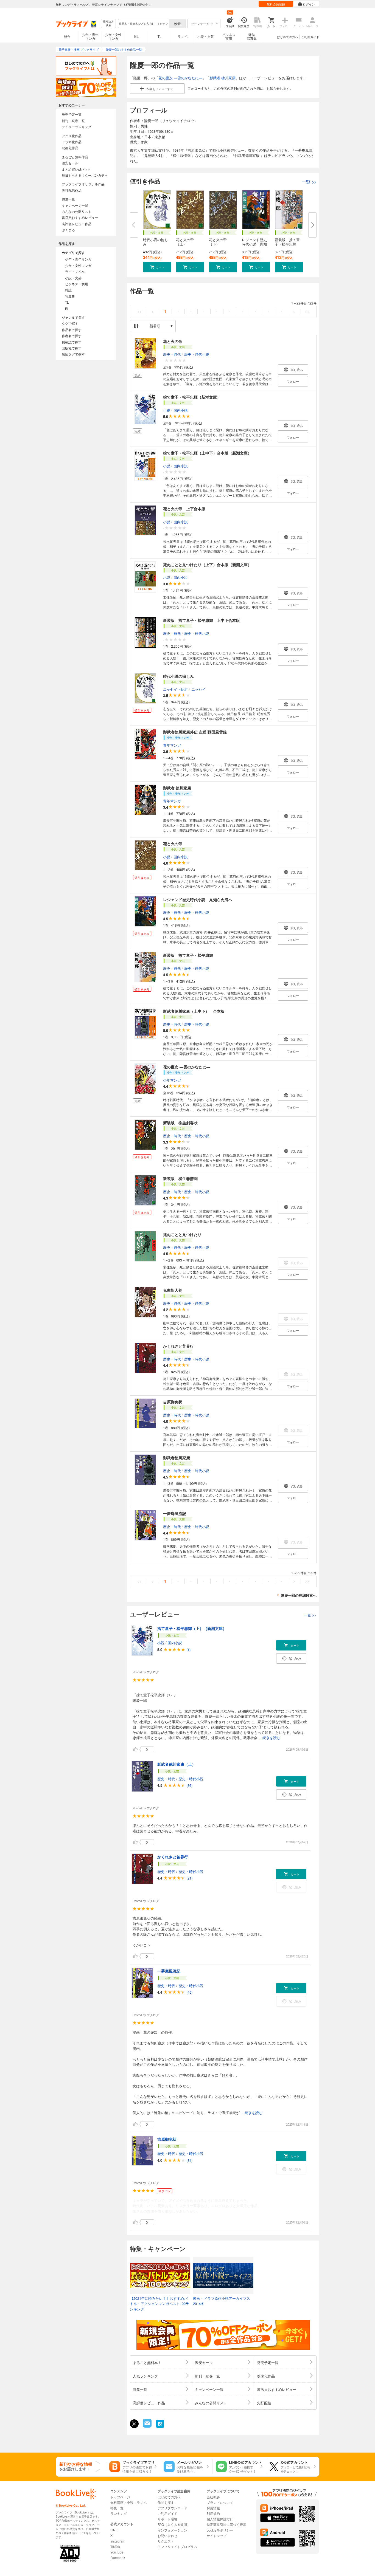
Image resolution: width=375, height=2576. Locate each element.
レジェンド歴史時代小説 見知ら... (254, 244)
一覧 (309, 182)
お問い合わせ (167, 2536)
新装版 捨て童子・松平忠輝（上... (287, 244)
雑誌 (68, 290)
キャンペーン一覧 (75, 205)
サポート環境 (167, 2519)
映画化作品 (70, 148)
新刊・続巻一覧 (73, 121)
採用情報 (213, 2508)
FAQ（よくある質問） (174, 2524)
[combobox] (143, 24)
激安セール (70, 163)
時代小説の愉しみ (156, 242)
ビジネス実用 (229, 36)
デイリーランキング (77, 127)
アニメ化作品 (72, 136)
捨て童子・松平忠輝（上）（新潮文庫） (192, 1628)
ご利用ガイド (310, 37)
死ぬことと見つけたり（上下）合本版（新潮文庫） (207, 565)
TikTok (115, 2547)
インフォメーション (172, 2530)
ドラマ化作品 (72, 142)
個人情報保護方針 (220, 2519)
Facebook (118, 2557)
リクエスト (166, 2541)
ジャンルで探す (73, 317)
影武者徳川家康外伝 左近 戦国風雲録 (195, 732)
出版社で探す (72, 348)
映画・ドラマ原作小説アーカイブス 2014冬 (222, 2301)
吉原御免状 (173, 1402)
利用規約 (213, 2513)
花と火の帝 (173, 341)
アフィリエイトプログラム (177, 2547)
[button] (157, 267)
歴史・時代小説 (197, 354)
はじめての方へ (288, 37)
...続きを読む (270, 1738)
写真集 (70, 296)
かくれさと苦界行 (178, 1346)
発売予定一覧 (72, 114)
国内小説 (181, 410)
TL (159, 36)
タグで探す (70, 323)
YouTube (117, 2552)
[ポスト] (134, 2424)
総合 (67, 36)
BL (136, 36)
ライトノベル (75, 271)
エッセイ (198, 689)
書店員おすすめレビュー (80, 217)
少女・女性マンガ (113, 36)
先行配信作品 (72, 190)
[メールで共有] (147, 2426)
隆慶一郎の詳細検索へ (299, 1595)
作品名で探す (72, 330)
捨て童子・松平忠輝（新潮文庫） (192, 397)
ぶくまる (68, 230)
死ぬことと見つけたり (182, 1234)
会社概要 (213, 2497)
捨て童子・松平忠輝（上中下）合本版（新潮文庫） (207, 453)
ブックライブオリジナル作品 (83, 184)
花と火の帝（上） (185, 242)
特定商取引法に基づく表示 (226, 2524)
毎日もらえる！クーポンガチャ (85, 175)
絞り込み (108, 23)
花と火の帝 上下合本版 (184, 509)
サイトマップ (217, 2536)
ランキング (119, 2513)
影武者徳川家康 (177, 1458)
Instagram (118, 2541)
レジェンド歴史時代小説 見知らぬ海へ (198, 899)
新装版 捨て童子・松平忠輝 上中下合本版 (202, 620)
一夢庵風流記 (175, 1513)
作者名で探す (72, 336)
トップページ (120, 2497)
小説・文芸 (206, 36)
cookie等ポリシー (220, 2530)
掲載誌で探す (72, 342)
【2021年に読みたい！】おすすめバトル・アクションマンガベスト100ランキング (159, 2304)
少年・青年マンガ (90, 36)
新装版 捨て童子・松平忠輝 (188, 955)
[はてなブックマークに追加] (160, 2427)
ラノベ (183, 36)
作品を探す (166, 2502)
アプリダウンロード (172, 2508)
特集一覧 (68, 199)
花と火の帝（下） (218, 242)
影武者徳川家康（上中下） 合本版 (194, 1011)
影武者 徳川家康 (223, 78)
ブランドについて (220, 2502)
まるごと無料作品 (75, 157)
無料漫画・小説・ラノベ (128, 2502)
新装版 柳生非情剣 (180, 1178)
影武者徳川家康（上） (177, 1764)
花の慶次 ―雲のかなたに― (180, 78)
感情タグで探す (73, 354)
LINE (114, 2530)
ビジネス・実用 (77, 284)
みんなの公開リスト (77, 211)
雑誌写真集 (252, 36)
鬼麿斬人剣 (173, 1290)
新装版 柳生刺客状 (180, 1123)
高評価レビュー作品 (77, 224)
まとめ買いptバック (76, 169)
